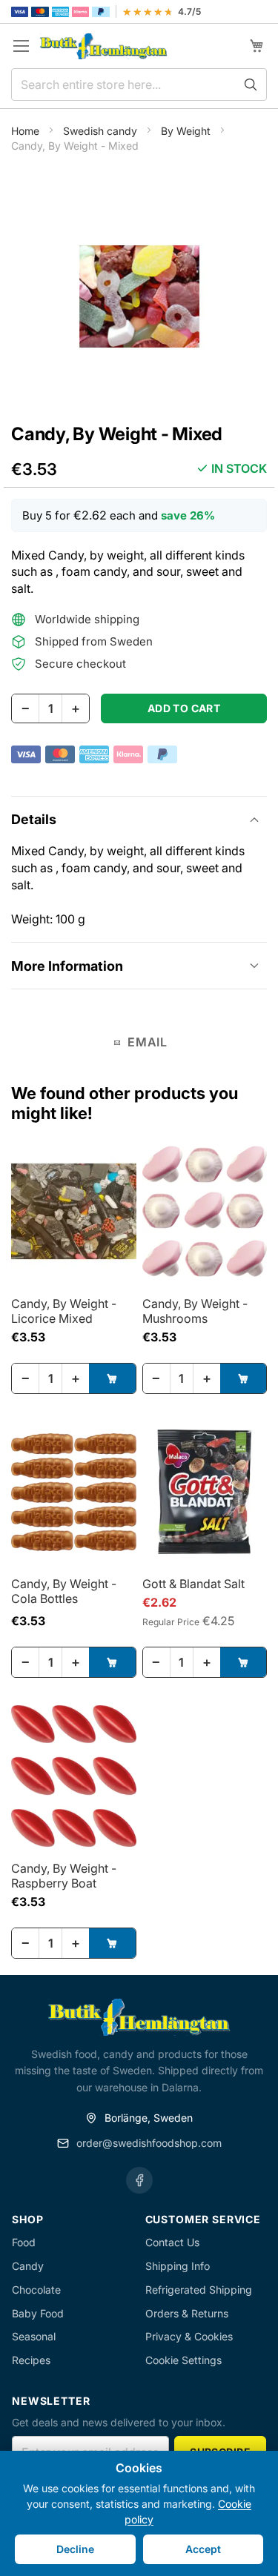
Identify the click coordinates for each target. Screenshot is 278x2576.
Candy (28, 2266)
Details (34, 819)
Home (27, 131)
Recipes (31, 2360)
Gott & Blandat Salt (193, 1584)
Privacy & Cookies (189, 2336)
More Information (67, 966)
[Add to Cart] (112, 1378)
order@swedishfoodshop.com (149, 2143)
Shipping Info (178, 2266)
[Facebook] (139, 2180)
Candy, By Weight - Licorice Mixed (64, 1311)
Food (24, 2242)
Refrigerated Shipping (199, 2290)
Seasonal (34, 2336)
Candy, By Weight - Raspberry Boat (64, 1876)
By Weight (187, 131)
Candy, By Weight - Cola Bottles (64, 1591)
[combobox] (139, 84)
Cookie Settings (183, 2360)
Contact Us (172, 2242)
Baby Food (38, 2313)
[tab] (139, 819)
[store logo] (103, 46)
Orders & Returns (187, 2313)
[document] (139, 2513)
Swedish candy (102, 131)
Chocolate (36, 2290)
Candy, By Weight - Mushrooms (195, 1311)
